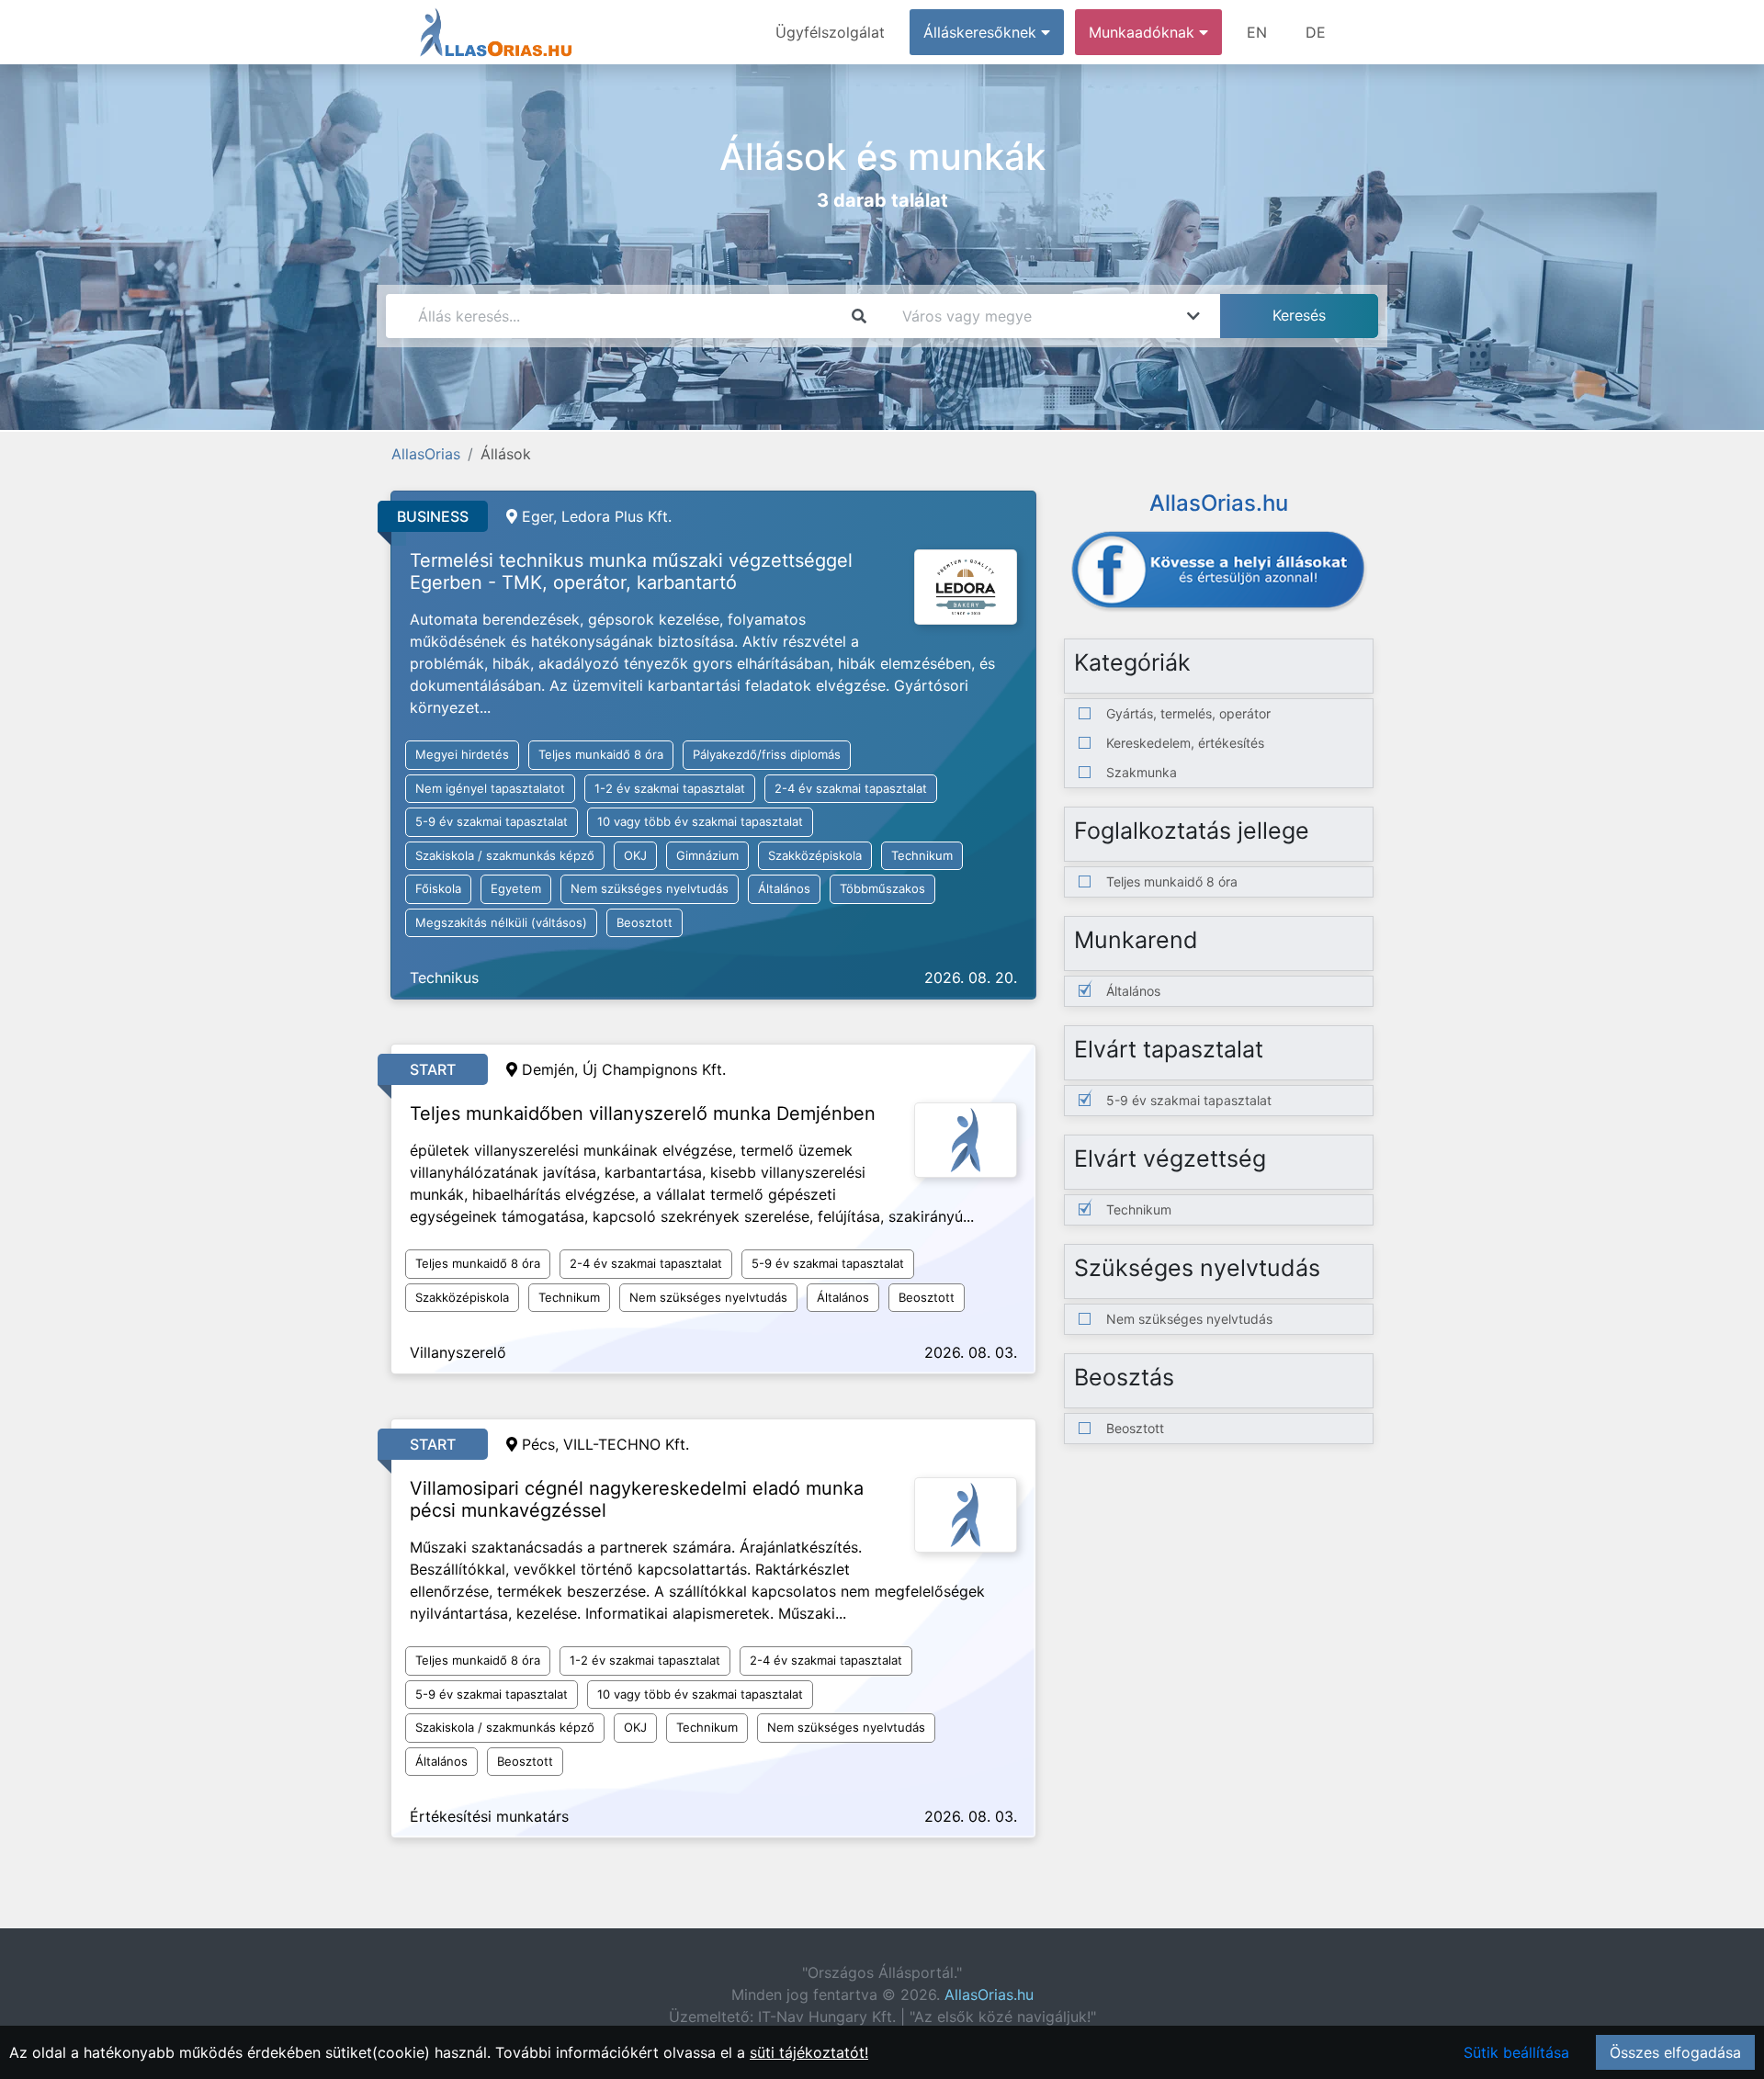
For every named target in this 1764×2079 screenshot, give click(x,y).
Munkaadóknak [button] (1144, 32)
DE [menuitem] (1316, 32)
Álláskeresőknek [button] (982, 32)
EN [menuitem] (1257, 32)
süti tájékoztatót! (809, 2052)
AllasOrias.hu (989, 1994)
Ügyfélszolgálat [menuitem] (830, 32)
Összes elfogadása (1675, 2052)
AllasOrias (426, 454)
